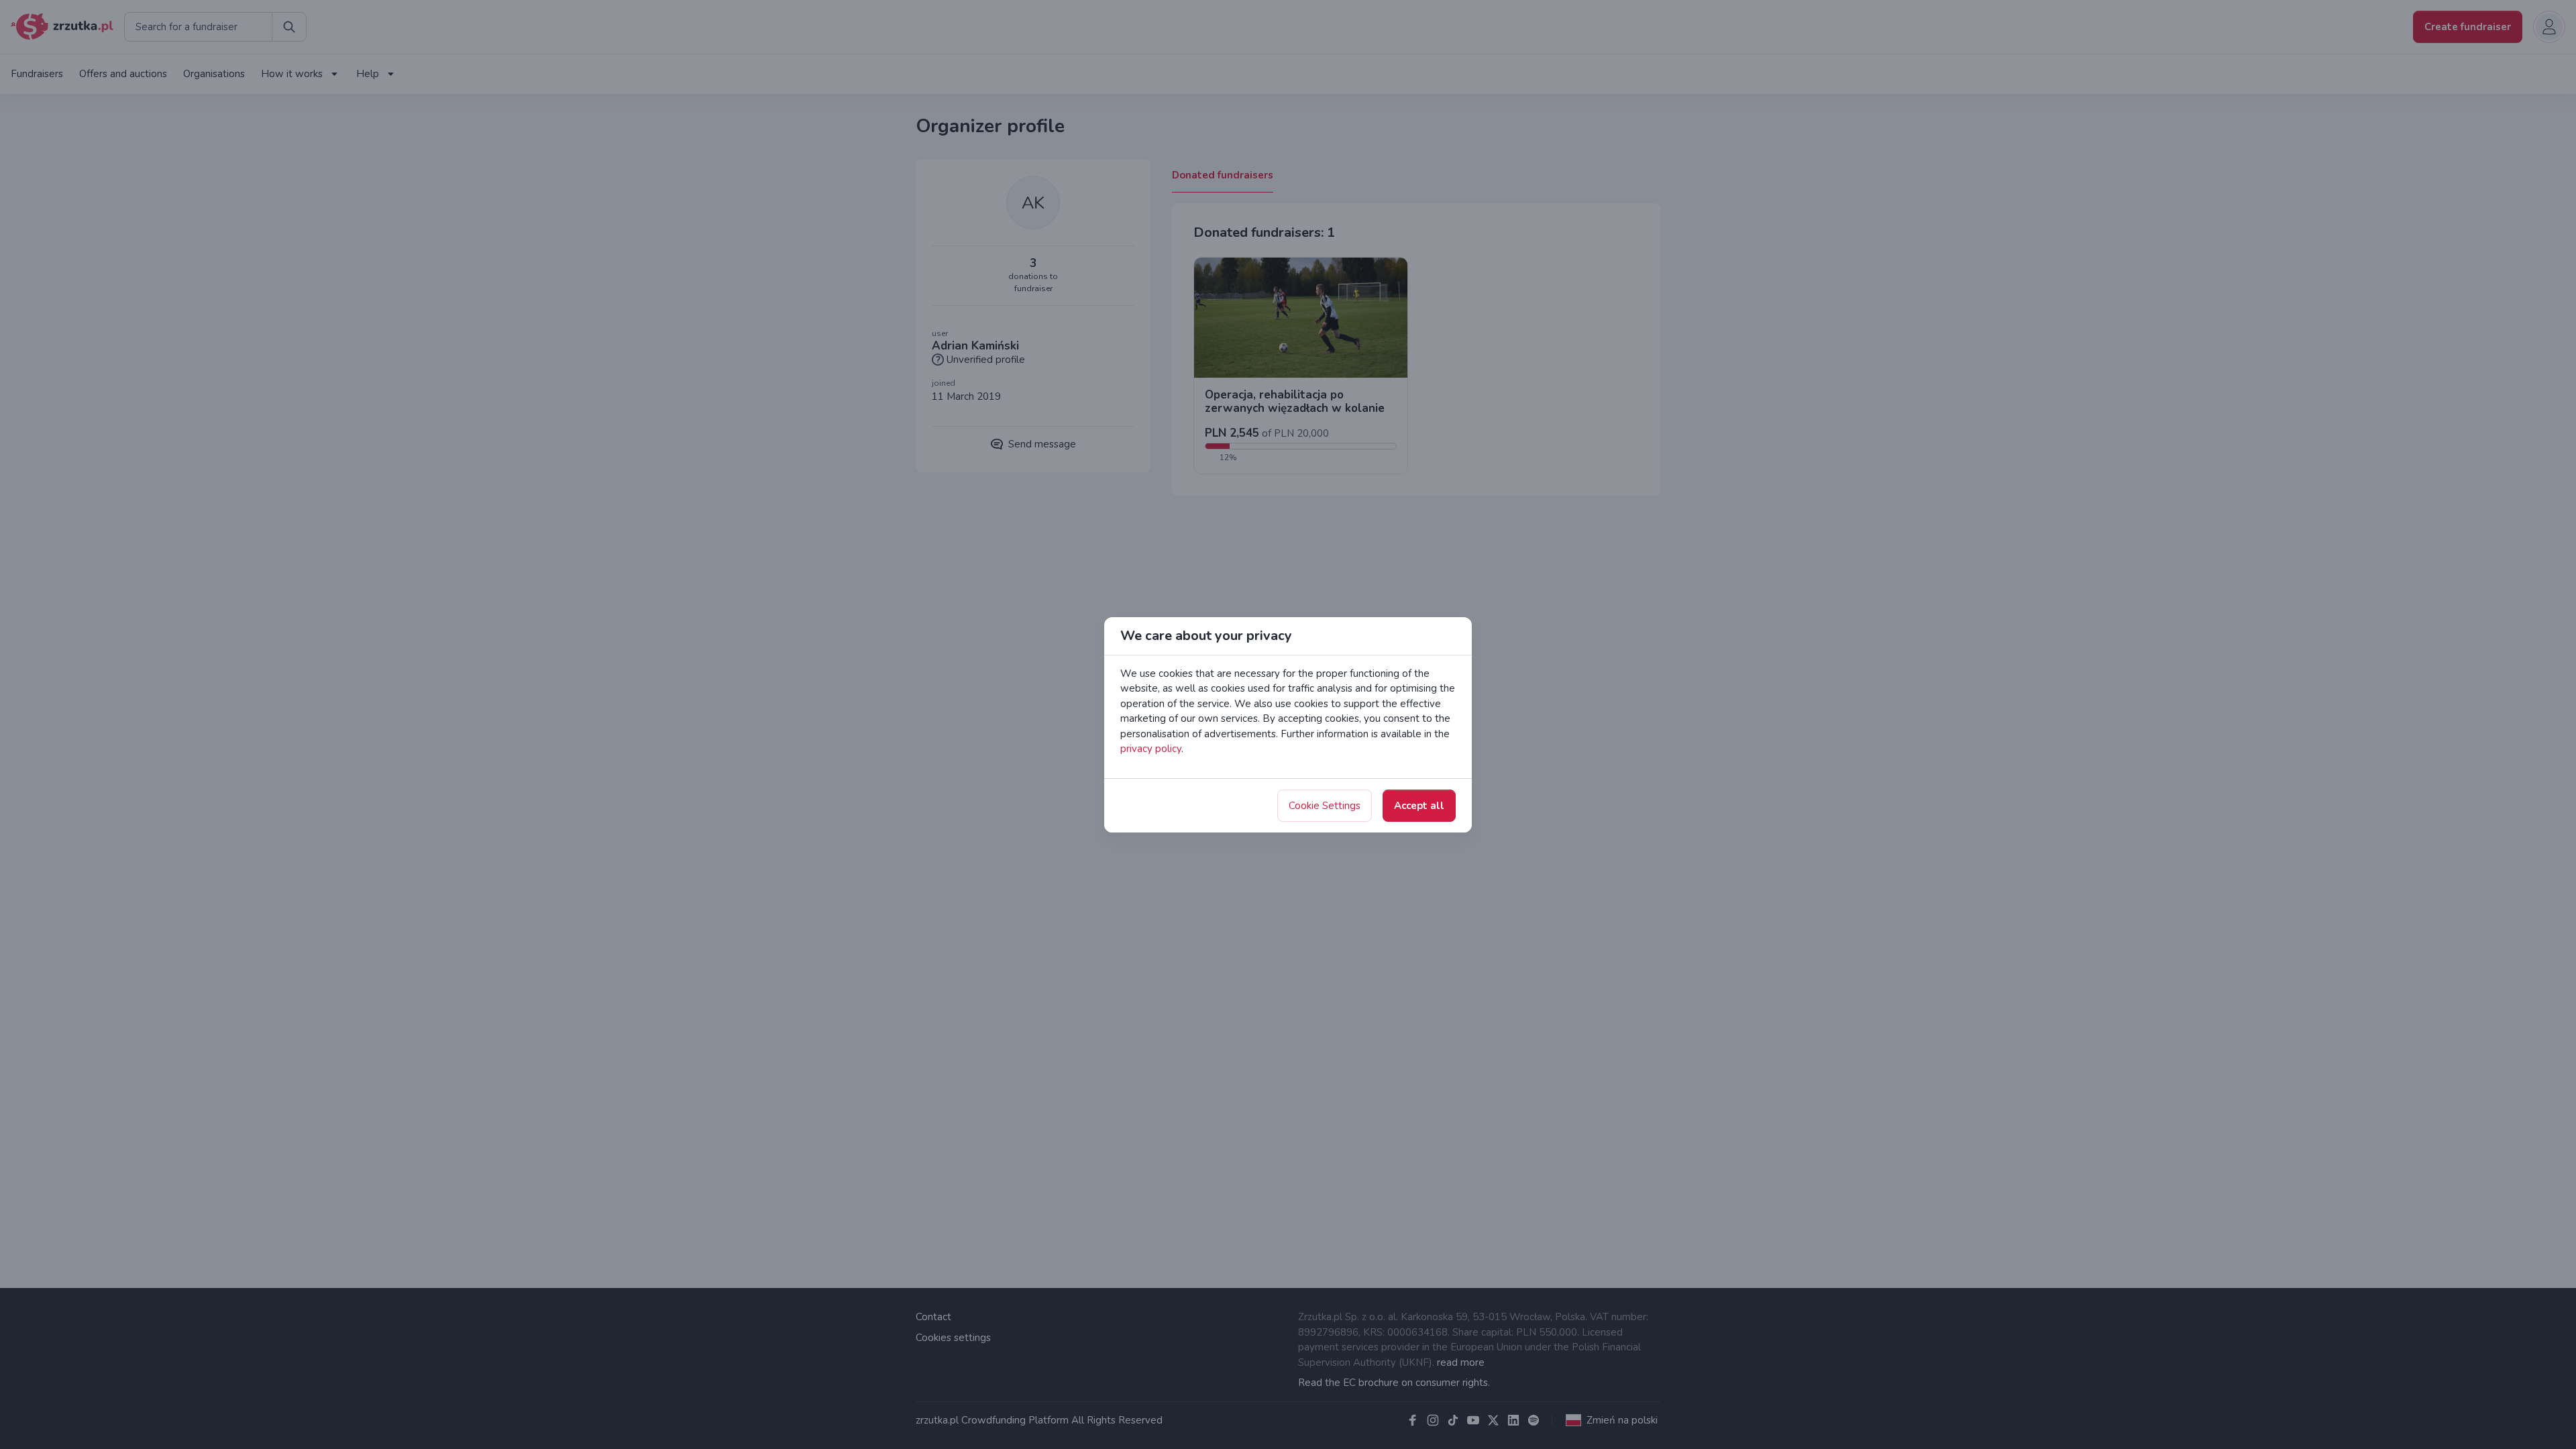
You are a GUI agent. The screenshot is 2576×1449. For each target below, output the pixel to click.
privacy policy (1151, 749)
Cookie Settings (1325, 806)
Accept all (1419, 806)
